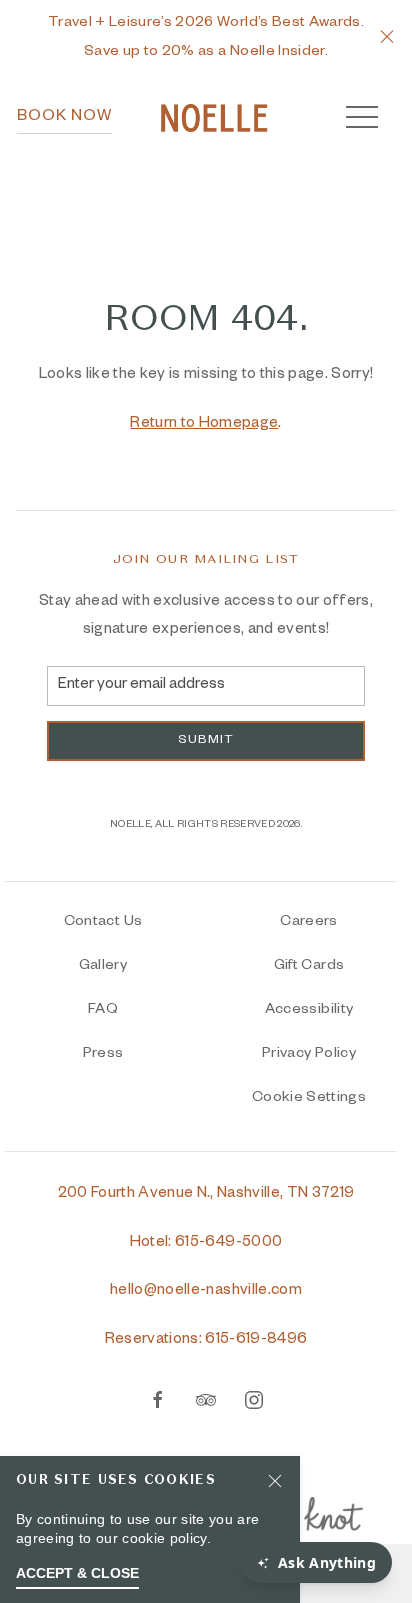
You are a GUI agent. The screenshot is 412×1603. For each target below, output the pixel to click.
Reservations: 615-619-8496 (206, 1340)
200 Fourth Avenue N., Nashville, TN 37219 (206, 1194)
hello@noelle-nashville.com (206, 1291)
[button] (387, 38)
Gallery (103, 967)
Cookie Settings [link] (309, 1099)
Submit (206, 741)
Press (103, 1055)
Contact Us (103, 923)
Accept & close (77, 1573)
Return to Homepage (204, 424)
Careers (308, 923)
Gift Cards (309, 967)
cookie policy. (166, 1538)
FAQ (103, 1011)
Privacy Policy (309, 1055)
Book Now (64, 118)
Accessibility (309, 1011)
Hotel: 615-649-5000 (206, 1243)
